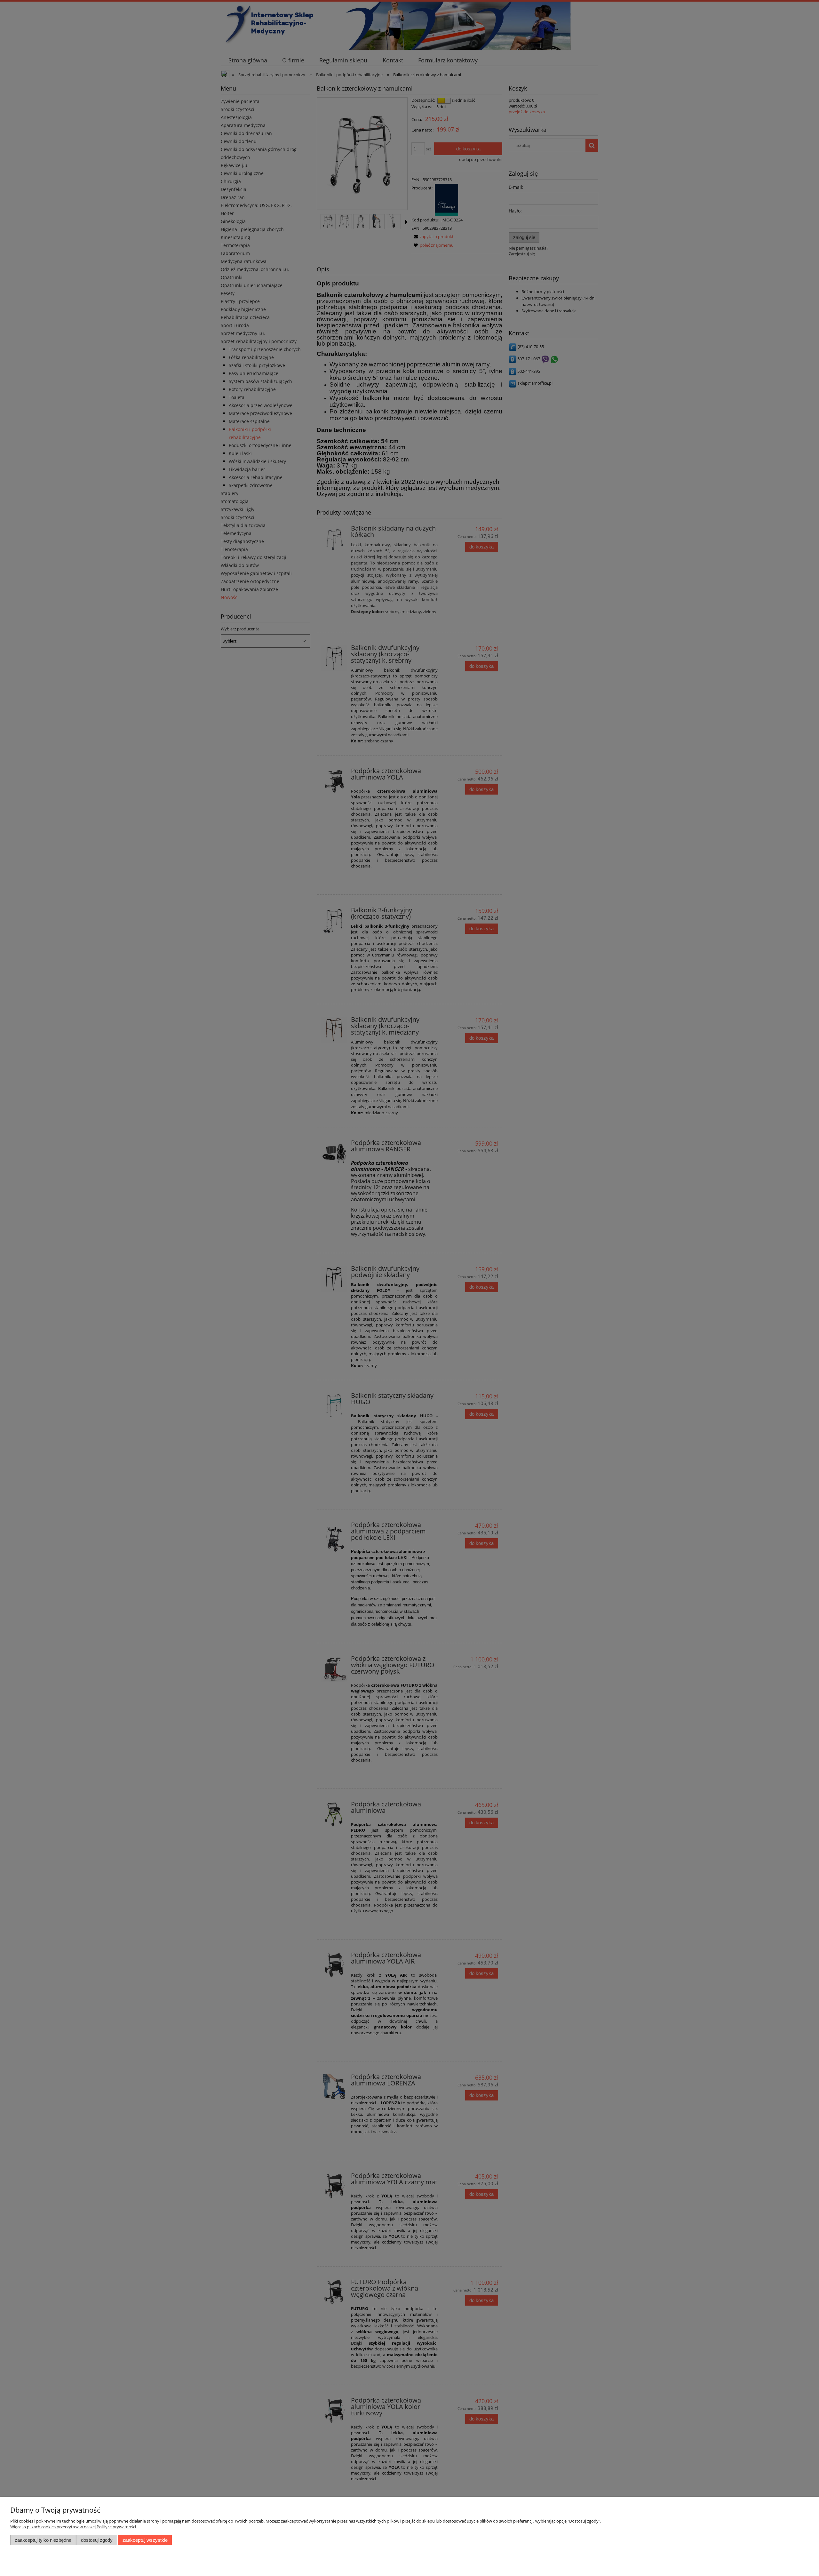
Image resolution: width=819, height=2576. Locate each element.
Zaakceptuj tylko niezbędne (43, 2540)
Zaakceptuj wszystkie (145, 2540)
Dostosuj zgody (97, 2540)
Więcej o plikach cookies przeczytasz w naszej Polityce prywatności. (74, 2527)
